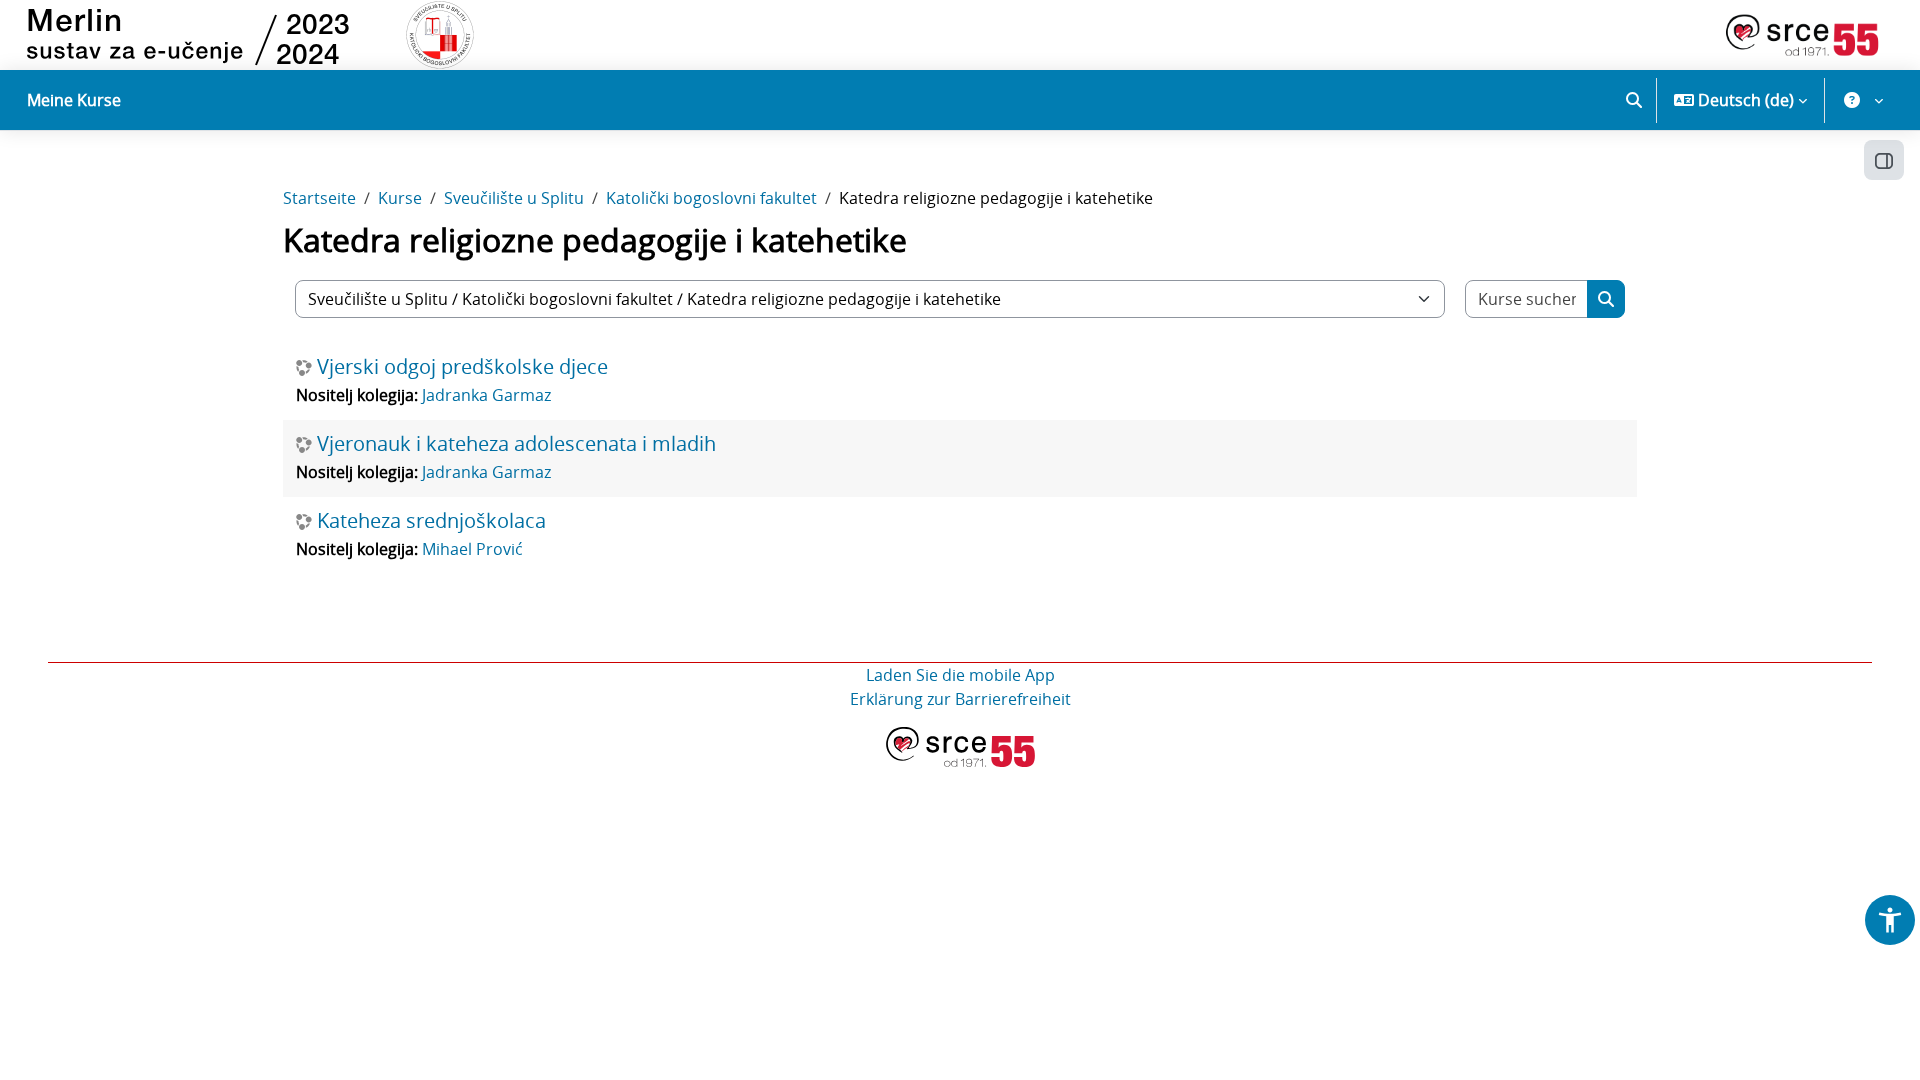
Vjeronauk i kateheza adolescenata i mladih (516, 444)
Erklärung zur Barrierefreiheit (960, 699)
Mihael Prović (472, 549)
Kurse (400, 198)
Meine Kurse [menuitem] (74, 100)
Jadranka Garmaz (486, 395)
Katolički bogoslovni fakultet (711, 198)
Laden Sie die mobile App (960, 675)
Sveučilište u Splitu (514, 198)
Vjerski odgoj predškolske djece (462, 367)
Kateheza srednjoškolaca (431, 521)
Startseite (319, 198)
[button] (1634, 100)
